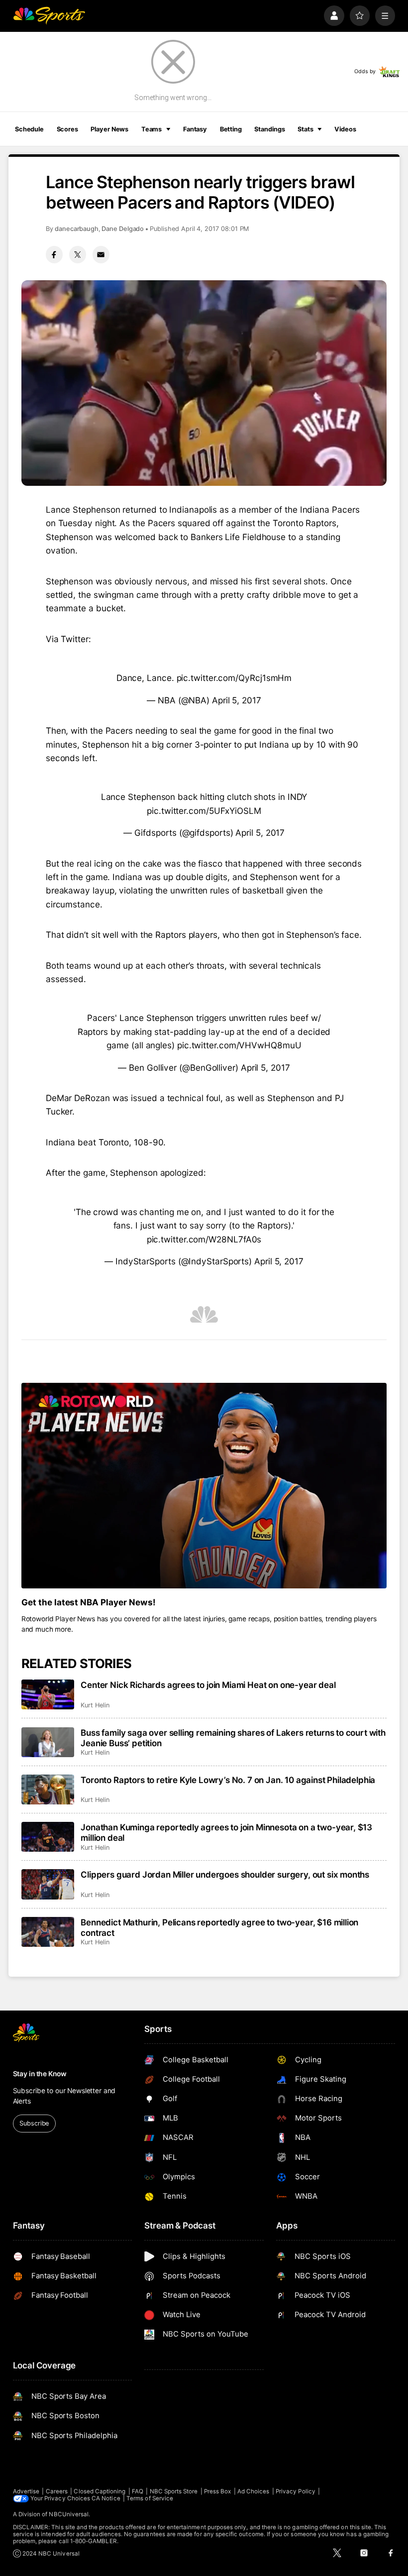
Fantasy (195, 129)
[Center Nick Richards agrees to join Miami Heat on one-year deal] (48, 1694)
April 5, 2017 (237, 700)
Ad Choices (254, 2491)
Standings (269, 129)
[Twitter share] (78, 254)
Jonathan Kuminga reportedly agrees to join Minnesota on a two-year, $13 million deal (226, 1832)
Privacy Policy (296, 2491)
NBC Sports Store (174, 2491)
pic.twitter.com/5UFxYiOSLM (204, 811)
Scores (67, 129)
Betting (231, 129)
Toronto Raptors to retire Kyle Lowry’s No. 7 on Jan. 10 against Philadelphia (228, 1780)
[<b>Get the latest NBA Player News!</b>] (204, 1486)
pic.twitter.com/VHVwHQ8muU (239, 1045)
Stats (305, 129)
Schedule (29, 129)
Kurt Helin (95, 1705)
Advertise (26, 2491)
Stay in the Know (40, 2074)
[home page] (49, 16)
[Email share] (101, 254)
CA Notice (106, 2498)
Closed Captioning (100, 2491)
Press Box (218, 2491)
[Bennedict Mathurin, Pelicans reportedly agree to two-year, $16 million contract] (48, 1932)
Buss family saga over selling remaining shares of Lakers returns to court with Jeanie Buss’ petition (233, 1738)
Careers (57, 2491)
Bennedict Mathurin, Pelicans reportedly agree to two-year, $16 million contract (219, 1927)
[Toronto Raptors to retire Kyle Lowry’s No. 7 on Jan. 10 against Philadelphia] (48, 1790)
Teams (152, 129)
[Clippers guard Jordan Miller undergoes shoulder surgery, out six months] (48, 1884)
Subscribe (34, 2123)
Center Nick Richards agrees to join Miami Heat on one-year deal (208, 1685)
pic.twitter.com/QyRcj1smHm (234, 678)
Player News (109, 129)
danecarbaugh (77, 229)
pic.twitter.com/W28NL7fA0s (204, 1239)
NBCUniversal (69, 2514)
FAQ (138, 2491)
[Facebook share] (54, 254)
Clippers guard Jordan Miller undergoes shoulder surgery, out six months (225, 1874)
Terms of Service (150, 2498)
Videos (345, 129)
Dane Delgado (123, 229)
